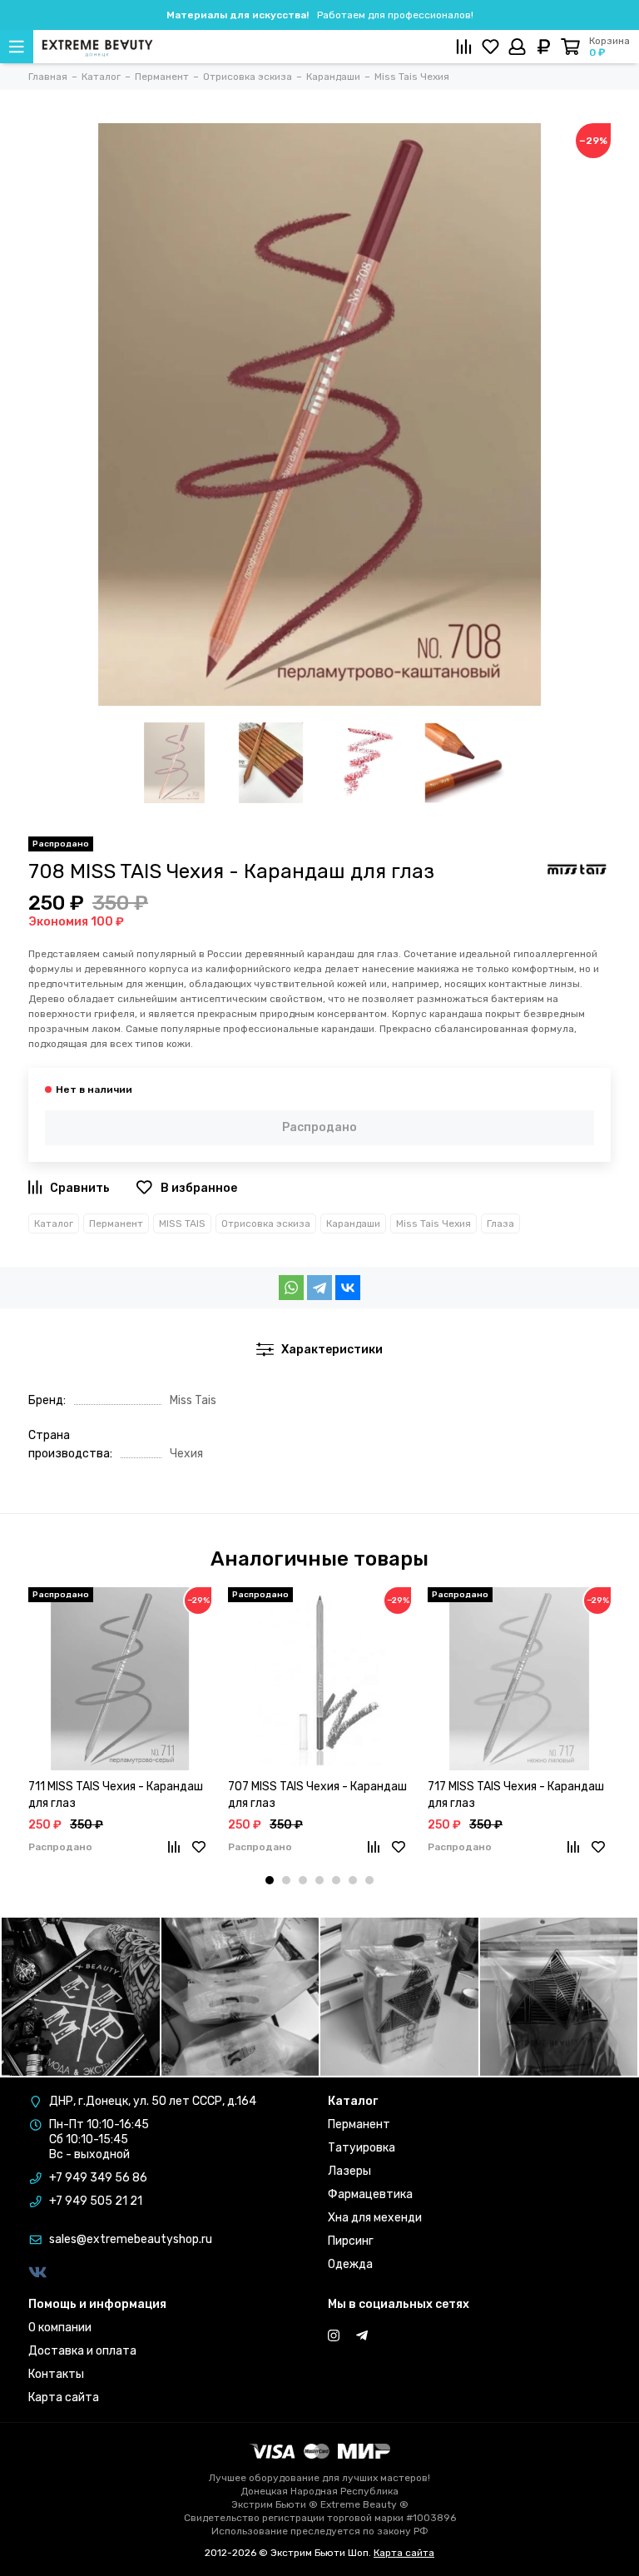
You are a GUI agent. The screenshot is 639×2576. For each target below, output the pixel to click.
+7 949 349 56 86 (98, 2178)
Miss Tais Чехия (433, 1223)
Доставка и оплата (82, 2351)
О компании (60, 2328)
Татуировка (362, 2148)
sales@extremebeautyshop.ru (131, 2239)
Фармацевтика (370, 2194)
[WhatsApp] (291, 1288)
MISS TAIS (182, 1223)
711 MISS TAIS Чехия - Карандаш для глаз (116, 1795)
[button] (270, 1880)
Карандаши (353, 1223)
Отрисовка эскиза (266, 1223)
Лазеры (349, 2171)
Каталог (54, 1223)
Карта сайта (64, 2397)
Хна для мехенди (375, 2218)
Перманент (116, 1223)
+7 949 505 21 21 (96, 2201)
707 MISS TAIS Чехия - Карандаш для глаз (317, 1795)
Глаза (500, 1223)
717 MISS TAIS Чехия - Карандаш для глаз (516, 1795)
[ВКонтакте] (348, 1288)
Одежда (350, 2264)
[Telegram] (319, 1288)
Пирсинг (351, 2241)
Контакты (56, 2374)
